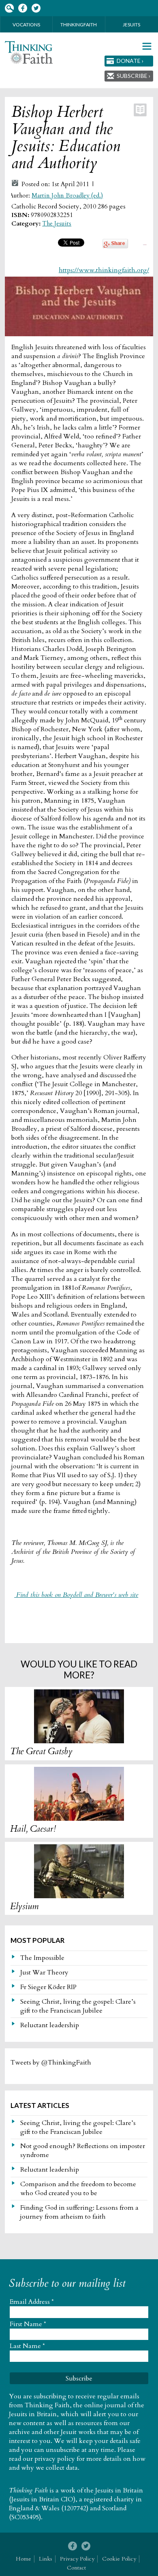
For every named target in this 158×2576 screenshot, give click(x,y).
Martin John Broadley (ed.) (67, 196)
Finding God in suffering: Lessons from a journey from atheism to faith (79, 2212)
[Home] (29, 53)
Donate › (130, 61)
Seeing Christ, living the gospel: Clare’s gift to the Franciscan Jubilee (78, 2006)
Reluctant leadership (50, 2025)
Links (46, 2559)
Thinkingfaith (79, 25)
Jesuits (131, 25)
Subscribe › (133, 76)
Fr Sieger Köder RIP (48, 1987)
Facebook (22, 8)
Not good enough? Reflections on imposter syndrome (83, 2151)
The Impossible (42, 1958)
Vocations (26, 25)
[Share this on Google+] (115, 246)
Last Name (27, 2346)
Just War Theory (44, 1972)
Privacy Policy (77, 2559)
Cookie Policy (119, 2559)
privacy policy (55, 2459)
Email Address (32, 2302)
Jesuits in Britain (119, 2490)
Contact (76, 2568)
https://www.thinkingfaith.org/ (104, 270)
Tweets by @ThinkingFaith (51, 2063)
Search (9, 8)
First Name (28, 2324)
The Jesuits (57, 224)
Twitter (36, 8)
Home (23, 2559)
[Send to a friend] (145, 243)
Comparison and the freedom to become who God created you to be (78, 2189)
